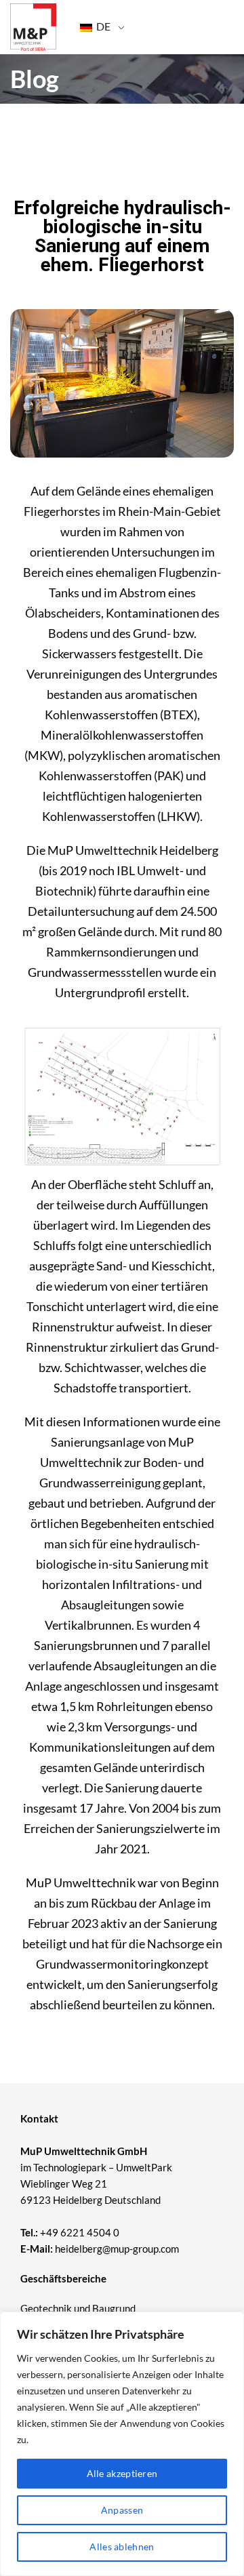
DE (102, 26)
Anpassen (122, 2510)
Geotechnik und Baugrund (78, 2308)
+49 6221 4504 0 (80, 2232)
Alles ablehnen (122, 2547)
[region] (122, 2444)
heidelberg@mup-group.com (117, 2249)
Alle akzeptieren (122, 2473)
